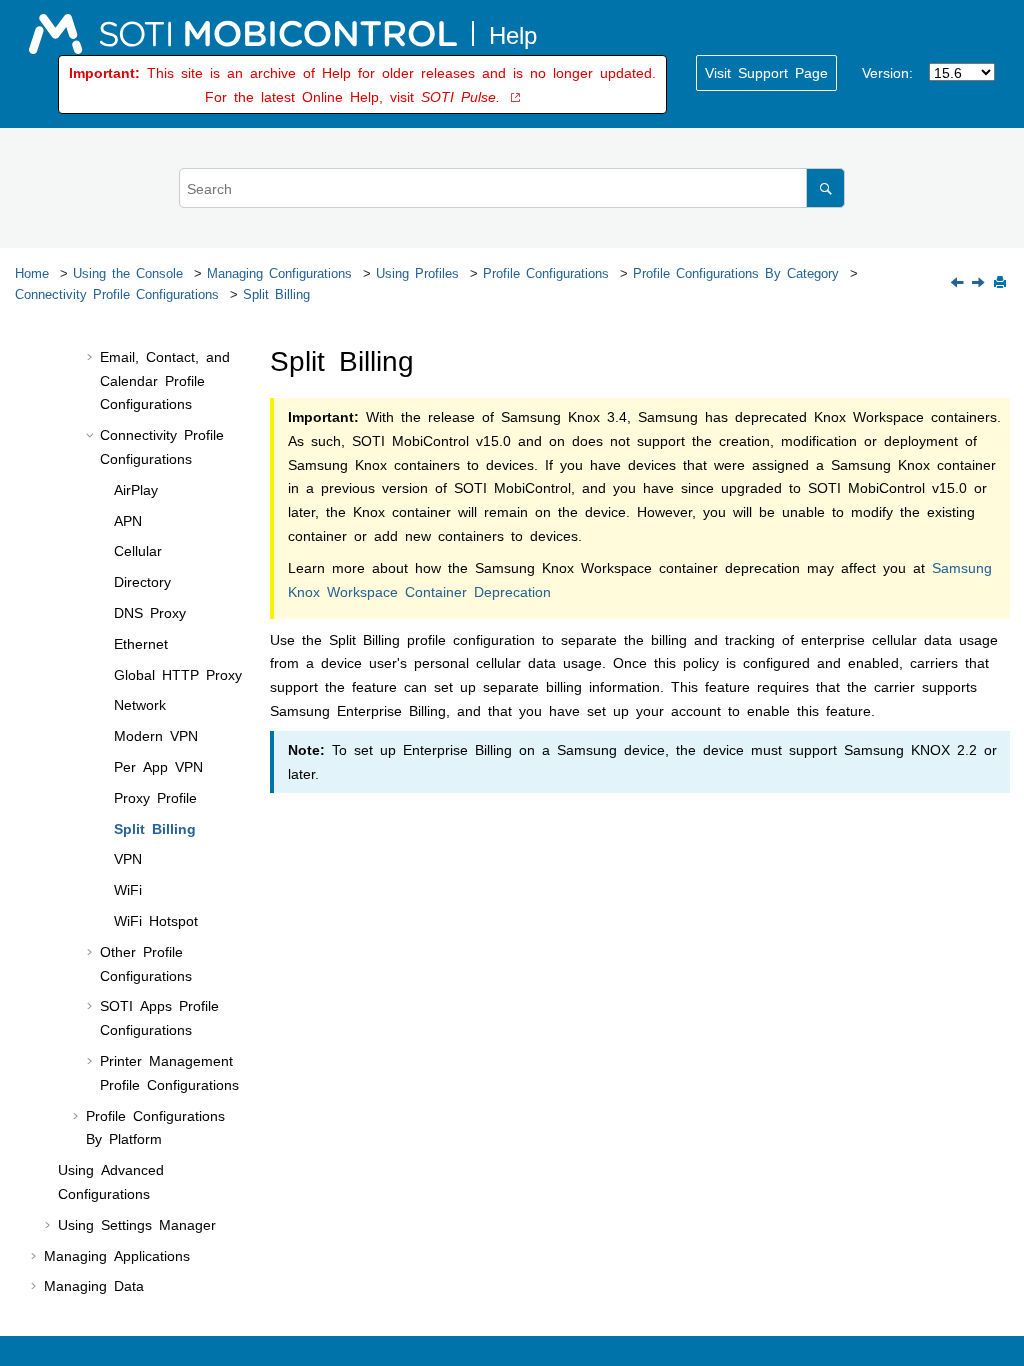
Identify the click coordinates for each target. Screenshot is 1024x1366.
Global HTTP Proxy (178, 674)
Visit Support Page (766, 72)
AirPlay (136, 489)
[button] (92, 357)
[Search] (825, 187)
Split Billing (276, 293)
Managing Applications (117, 1255)
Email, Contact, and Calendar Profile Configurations (165, 380)
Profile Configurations (546, 272)
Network (140, 704)
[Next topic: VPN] (980, 283)
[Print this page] (1002, 283)
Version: (887, 72)
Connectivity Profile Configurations (117, 293)
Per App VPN (158, 766)
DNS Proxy (150, 612)
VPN (128, 858)
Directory (142, 581)
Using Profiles (417, 272)
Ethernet (141, 643)
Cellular (138, 550)
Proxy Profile (155, 797)
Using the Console (128, 272)
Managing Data (94, 1285)
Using (137, 1224)
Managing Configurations (279, 272)
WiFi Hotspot (156, 920)
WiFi (128, 889)
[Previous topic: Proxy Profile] (959, 283)
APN (128, 520)
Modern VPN (156, 735)
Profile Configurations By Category (736, 272)
